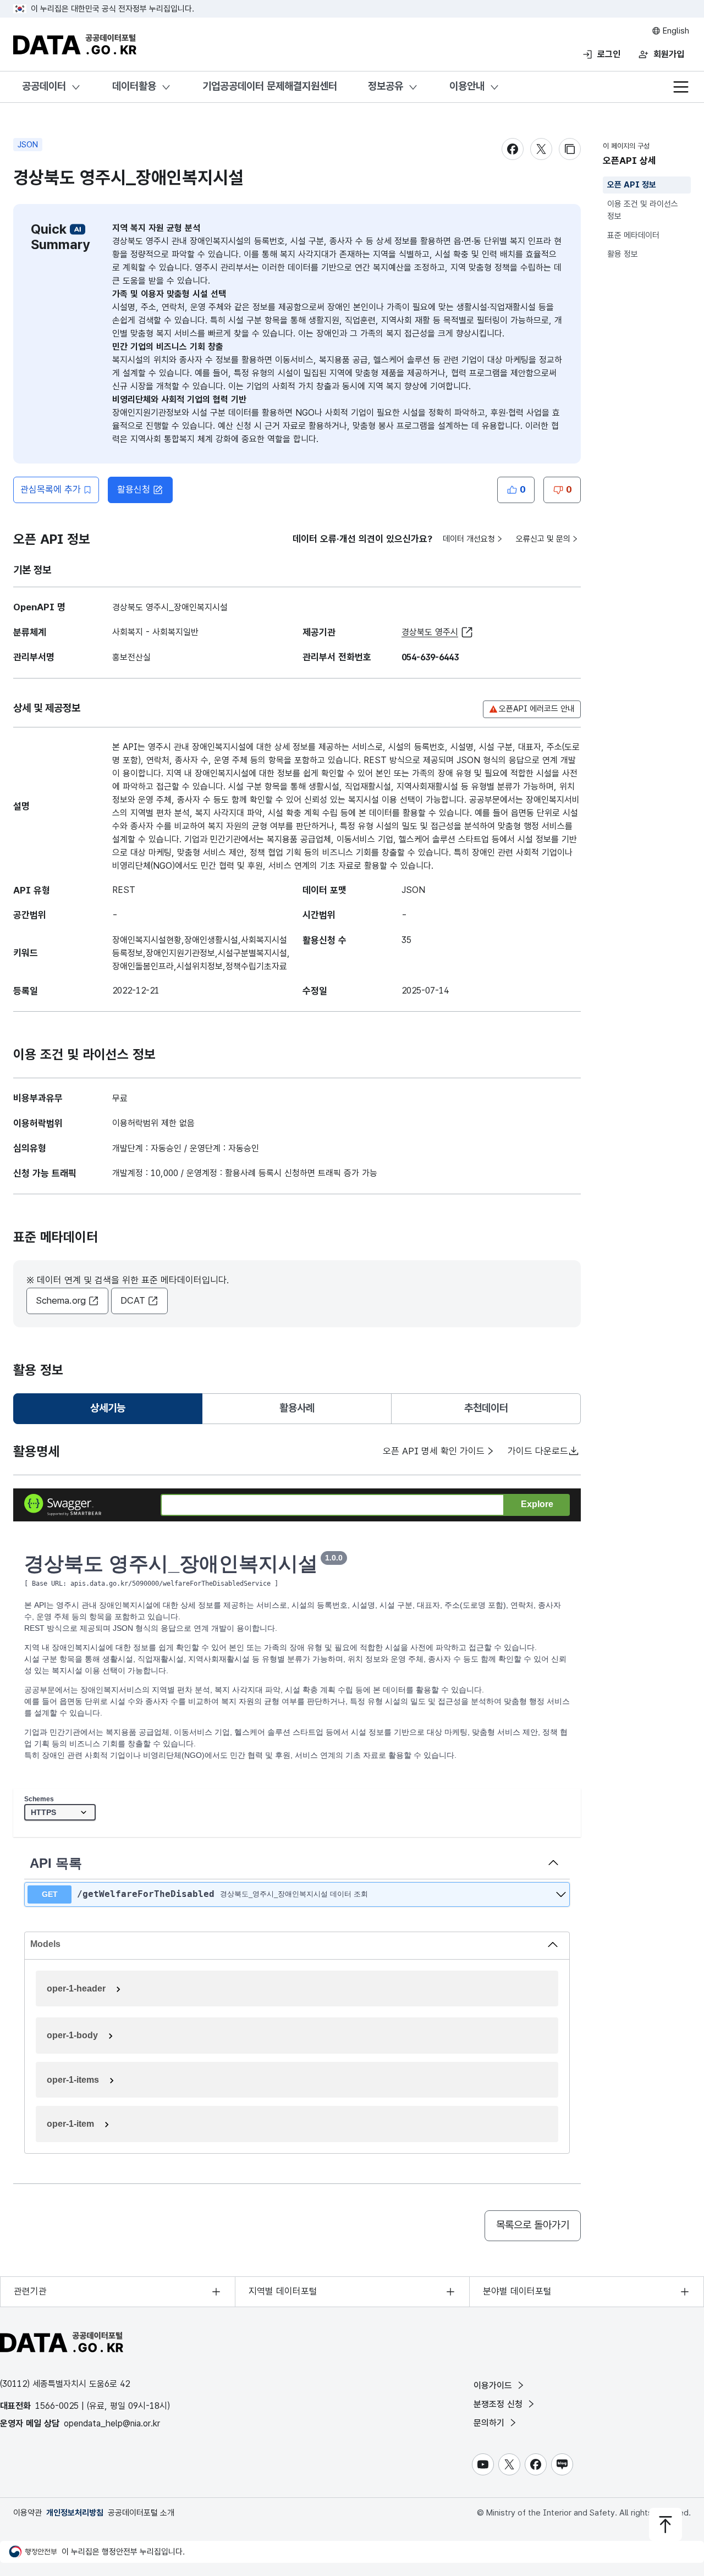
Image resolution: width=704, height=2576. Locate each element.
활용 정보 (623, 254)
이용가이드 (494, 2385)
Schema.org (61, 1300)
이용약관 (28, 2513)
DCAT (133, 1300)
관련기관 (30, 2291)
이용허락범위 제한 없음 (153, 1123)
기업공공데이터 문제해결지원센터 (270, 86)
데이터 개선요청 (469, 539)
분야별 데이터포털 (517, 2291)
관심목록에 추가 (51, 489)
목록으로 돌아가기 (533, 2225)
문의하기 (490, 2423)
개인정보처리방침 (75, 2513)
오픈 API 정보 (632, 185)
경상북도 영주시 (430, 632)
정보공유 (386, 86)
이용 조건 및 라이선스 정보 (643, 210)
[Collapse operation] (553, 1863)
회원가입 (669, 54)
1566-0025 (57, 2406)
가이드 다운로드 (538, 1451)
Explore (537, 1504)
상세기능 (112, 1412)
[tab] (108, 1409)
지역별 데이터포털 (283, 2291)
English (675, 31)
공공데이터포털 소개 (141, 2513)
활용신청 (134, 489)
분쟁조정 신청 (499, 2404)
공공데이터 (44, 86)
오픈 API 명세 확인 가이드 (434, 1451)
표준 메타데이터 (633, 235)
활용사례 (297, 1408)
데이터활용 (134, 86)
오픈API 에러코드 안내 (537, 709)
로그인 (609, 54)
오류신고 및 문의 (543, 539)
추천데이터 (486, 1408)
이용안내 (467, 86)
